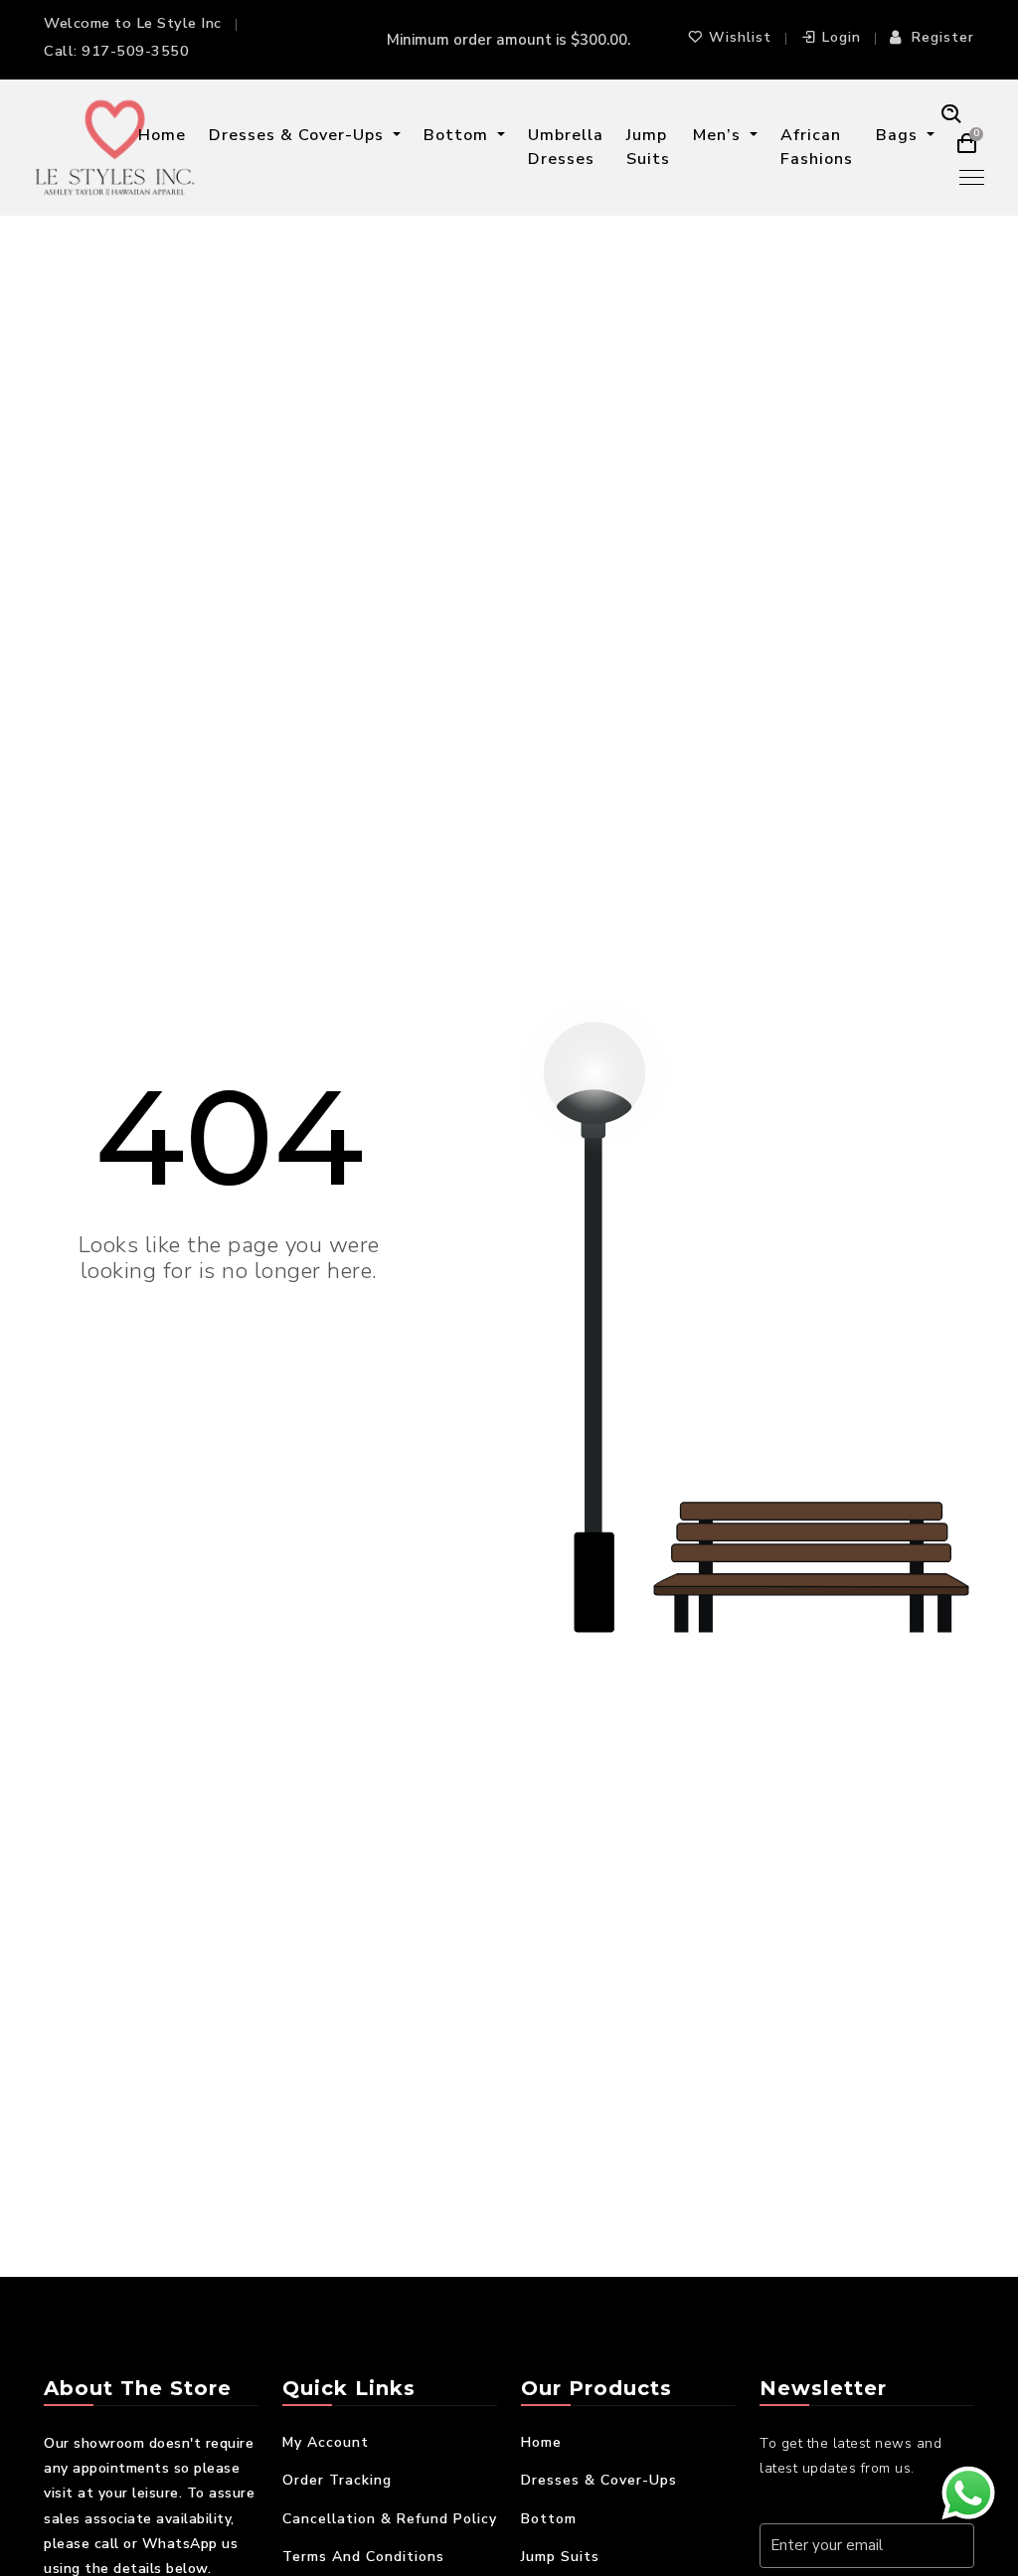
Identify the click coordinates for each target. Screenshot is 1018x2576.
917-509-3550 (135, 51)
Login (842, 37)
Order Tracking (337, 2480)
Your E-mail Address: (843, 2501)
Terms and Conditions (363, 2557)
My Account (326, 2442)
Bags (899, 135)
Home (162, 135)
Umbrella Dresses (566, 147)
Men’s (719, 135)
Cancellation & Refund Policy (390, 2519)
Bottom (458, 135)
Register (943, 37)
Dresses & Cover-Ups (299, 135)
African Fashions (817, 147)
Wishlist (740, 37)
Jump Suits (648, 147)
